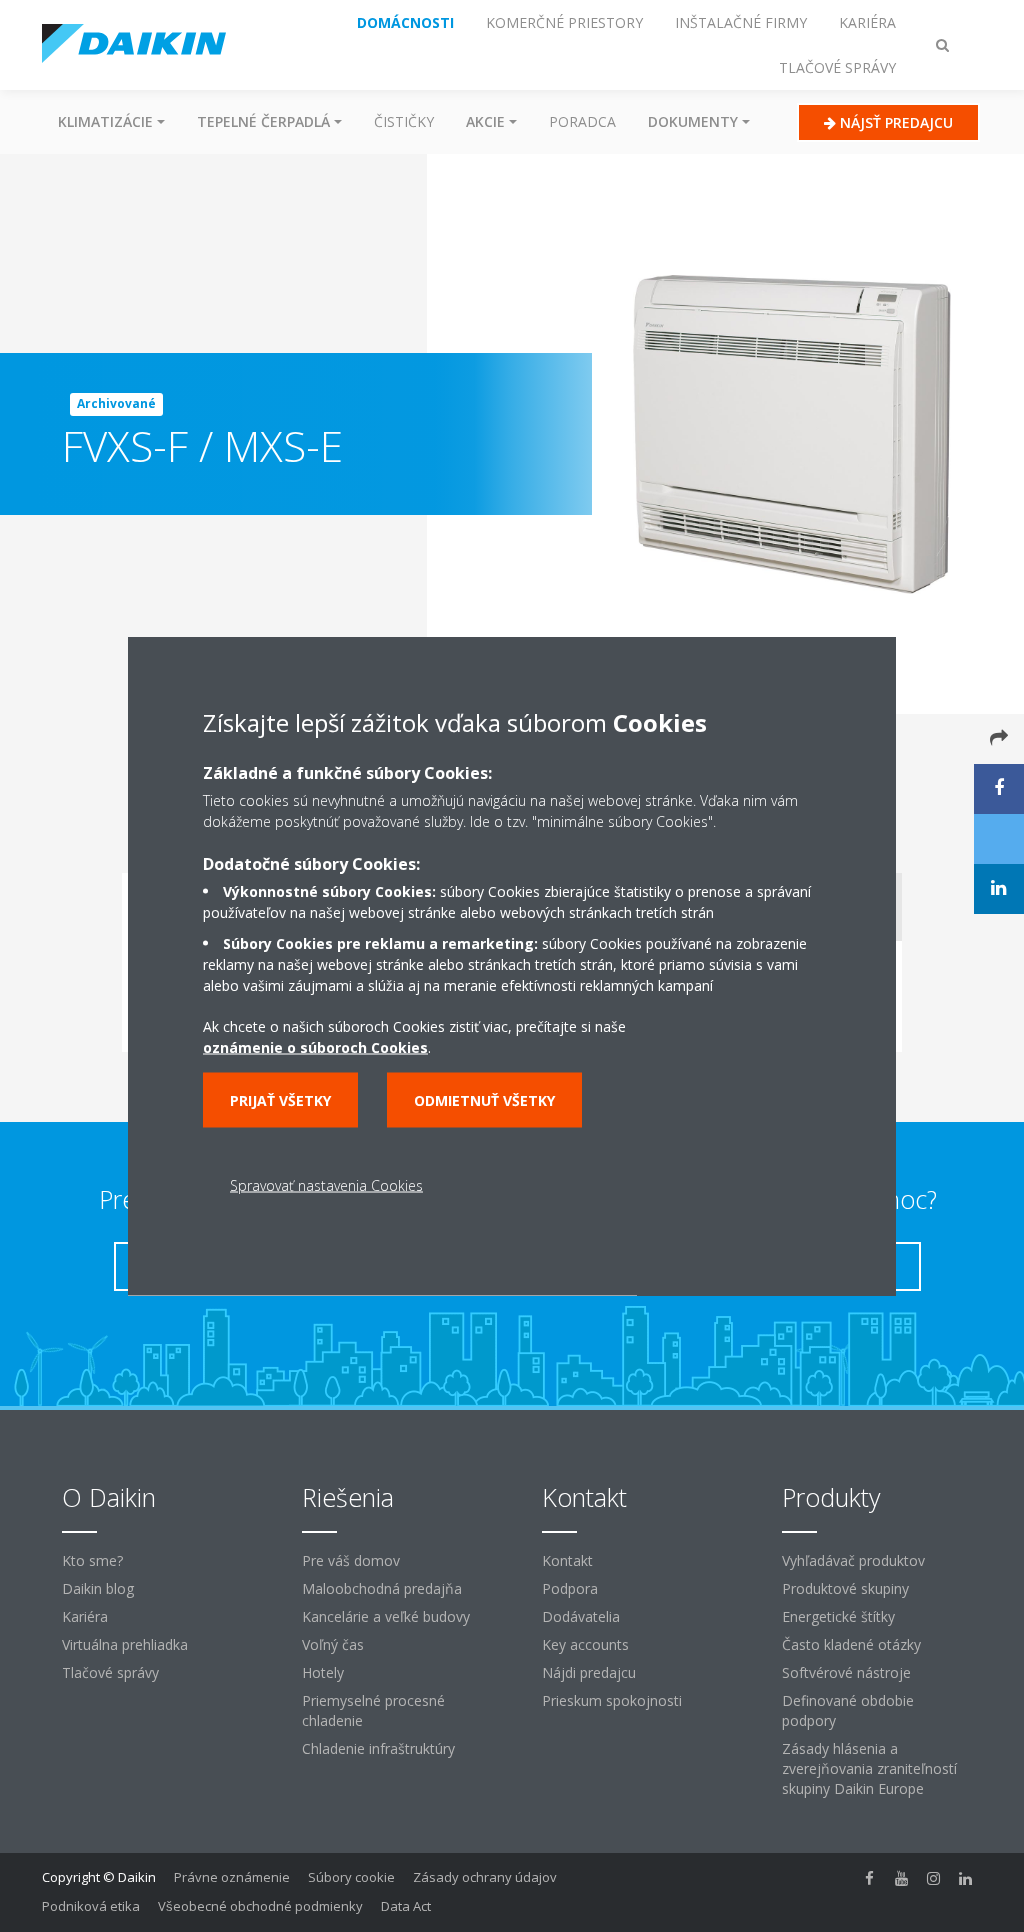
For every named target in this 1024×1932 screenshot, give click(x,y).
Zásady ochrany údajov (485, 1877)
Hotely (323, 1672)
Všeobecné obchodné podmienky (260, 1906)
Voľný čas (333, 1644)
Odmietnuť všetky (484, 1100)
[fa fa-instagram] (934, 1879)
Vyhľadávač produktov (853, 1560)
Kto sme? (92, 1560)
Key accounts (585, 1644)
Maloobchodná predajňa (382, 1588)
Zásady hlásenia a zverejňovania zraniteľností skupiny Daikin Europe (869, 1768)
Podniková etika (91, 1906)
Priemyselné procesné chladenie (373, 1710)
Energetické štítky (838, 1616)
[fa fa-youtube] (902, 1879)
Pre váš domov (351, 1560)
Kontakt (567, 1560)
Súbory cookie (351, 1877)
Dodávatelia (581, 1616)
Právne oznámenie (232, 1877)
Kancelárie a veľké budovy (386, 1616)
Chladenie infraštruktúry (378, 1748)
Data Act (406, 1906)
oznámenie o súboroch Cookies (315, 1047)
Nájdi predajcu (589, 1672)
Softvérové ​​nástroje (846, 1672)
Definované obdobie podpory (848, 1710)
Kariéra (85, 1616)
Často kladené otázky (851, 1644)
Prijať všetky (280, 1100)
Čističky (404, 121)
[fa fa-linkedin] (966, 1879)
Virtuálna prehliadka (125, 1644)
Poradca (582, 121)
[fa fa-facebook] (870, 1879)
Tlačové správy (110, 1672)
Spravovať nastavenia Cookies (326, 1185)
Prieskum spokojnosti (612, 1700)
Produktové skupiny (845, 1588)
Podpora (570, 1588)
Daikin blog (98, 1588)
